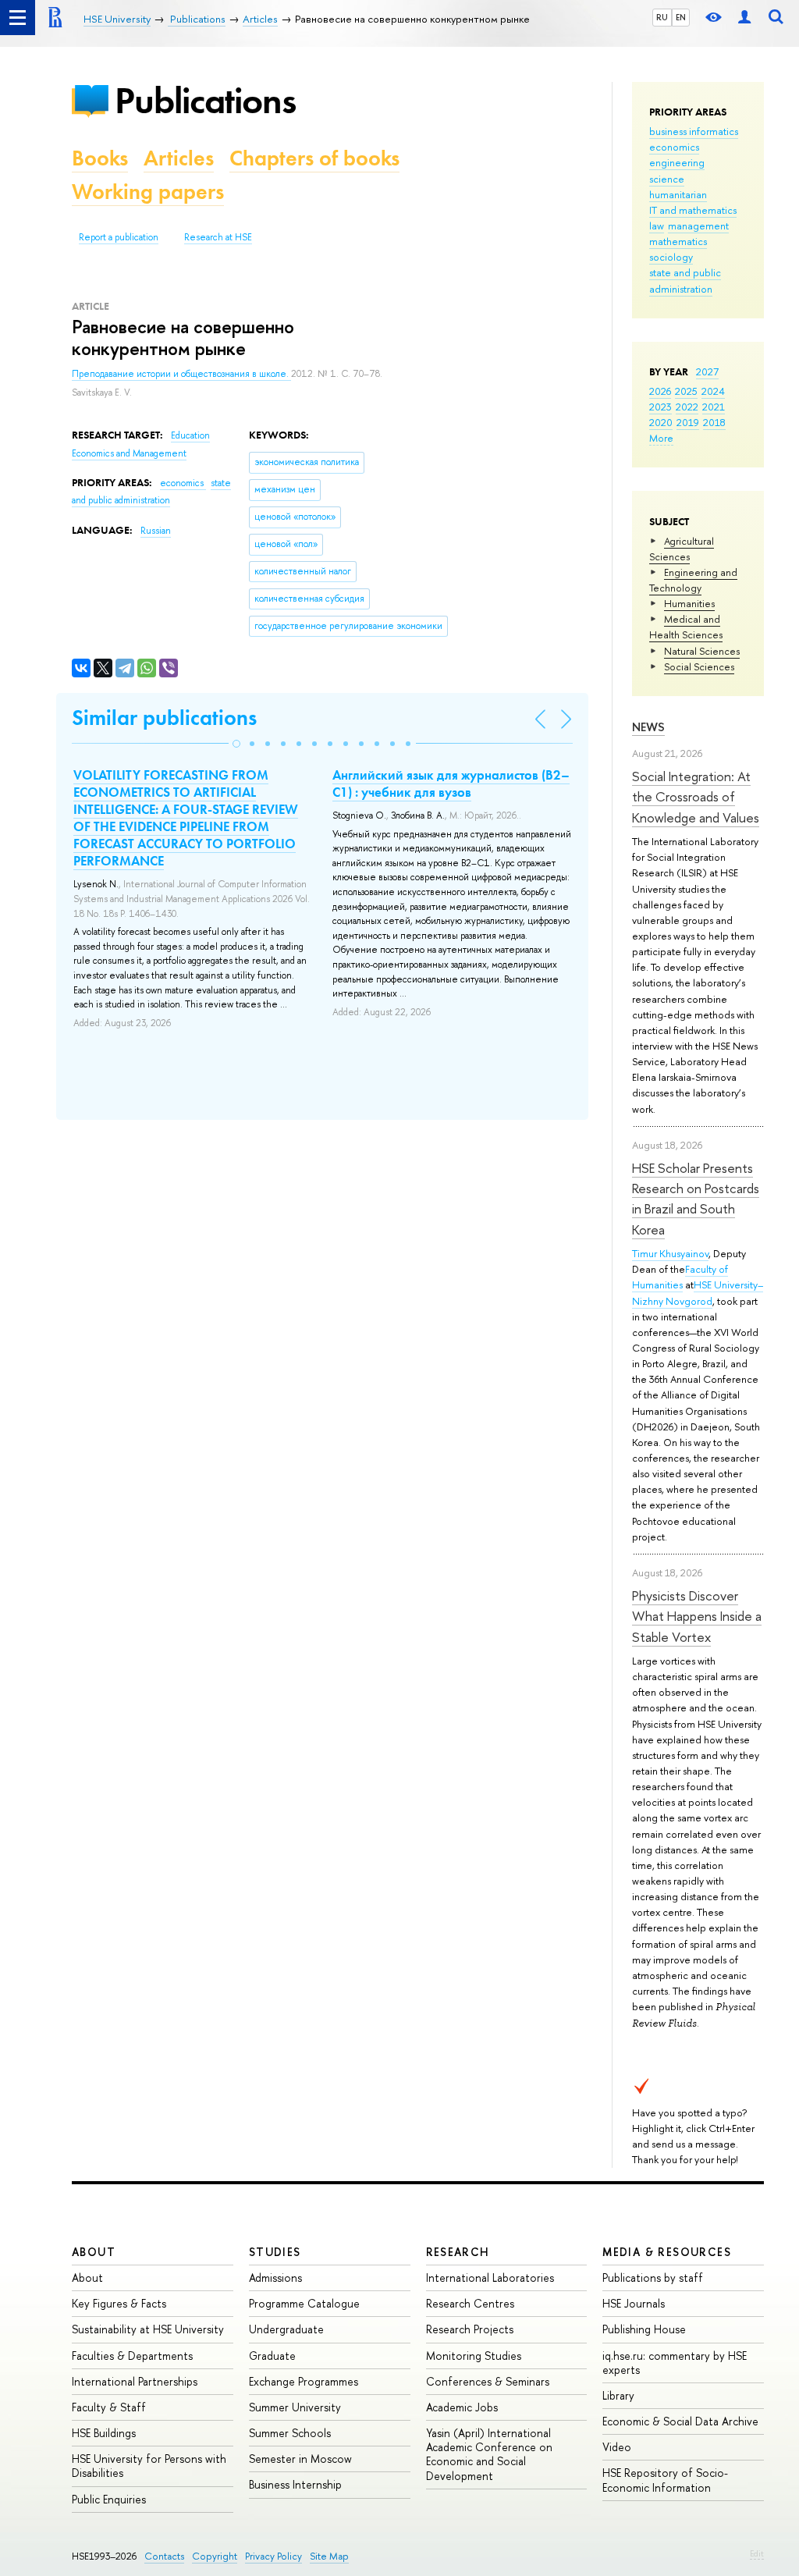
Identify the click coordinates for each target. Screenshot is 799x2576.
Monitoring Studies (474, 2356)
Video (617, 2447)
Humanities (689, 603)
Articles (179, 158)
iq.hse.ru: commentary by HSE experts (675, 2363)
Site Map (329, 2556)
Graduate (272, 2356)
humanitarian (678, 194)
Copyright (215, 2556)
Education (190, 435)
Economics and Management (129, 453)
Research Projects (470, 2329)
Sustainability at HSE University (148, 2329)
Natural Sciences (702, 651)
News (648, 727)
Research (458, 2252)
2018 (714, 422)
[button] (236, 744)
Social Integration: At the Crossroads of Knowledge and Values (696, 797)
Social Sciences (699, 666)
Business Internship (295, 2484)
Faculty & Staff (109, 2407)
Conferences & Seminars (488, 2381)
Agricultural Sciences (682, 549)
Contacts (164, 2556)
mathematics (678, 241)
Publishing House (644, 2329)
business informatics (694, 131)
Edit (757, 2553)
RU (662, 17)
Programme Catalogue (304, 2303)
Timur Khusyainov (670, 1253)
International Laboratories (490, 2278)
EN (681, 17)
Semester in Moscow (300, 2459)
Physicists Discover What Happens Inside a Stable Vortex (697, 1616)
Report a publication (119, 237)
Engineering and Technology (693, 580)
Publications (205, 100)
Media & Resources (667, 2252)
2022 (687, 407)
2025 (686, 391)
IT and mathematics (693, 210)
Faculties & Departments (132, 2356)
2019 (688, 422)
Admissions (275, 2278)
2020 (661, 422)
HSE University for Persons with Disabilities (149, 2466)
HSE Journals (634, 2303)
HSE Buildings (104, 2433)
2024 (713, 391)
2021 (714, 407)
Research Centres (470, 2303)
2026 (660, 391)
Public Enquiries (109, 2499)
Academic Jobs (462, 2407)
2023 (661, 407)
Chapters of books (314, 158)
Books (100, 158)
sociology (671, 257)
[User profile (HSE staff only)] (744, 18)
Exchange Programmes (304, 2381)
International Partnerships (135, 2381)
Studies (275, 2252)
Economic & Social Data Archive (680, 2421)
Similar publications (164, 718)
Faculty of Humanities (680, 1277)
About (94, 2252)
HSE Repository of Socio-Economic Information (665, 2480)
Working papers (148, 192)
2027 (707, 371)
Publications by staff (653, 2278)
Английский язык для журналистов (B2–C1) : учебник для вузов (451, 783)
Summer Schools (290, 2433)
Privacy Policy (273, 2556)
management (698, 226)
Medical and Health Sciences (686, 627)
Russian (156, 531)
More (661, 438)
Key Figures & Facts (119, 2303)
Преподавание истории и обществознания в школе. (181, 374)
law (657, 226)
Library (618, 2395)
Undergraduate (286, 2329)
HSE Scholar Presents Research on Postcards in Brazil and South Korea (696, 1199)
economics (674, 147)
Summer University (295, 2407)
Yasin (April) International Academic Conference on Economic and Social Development (489, 2454)
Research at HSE (218, 237)
